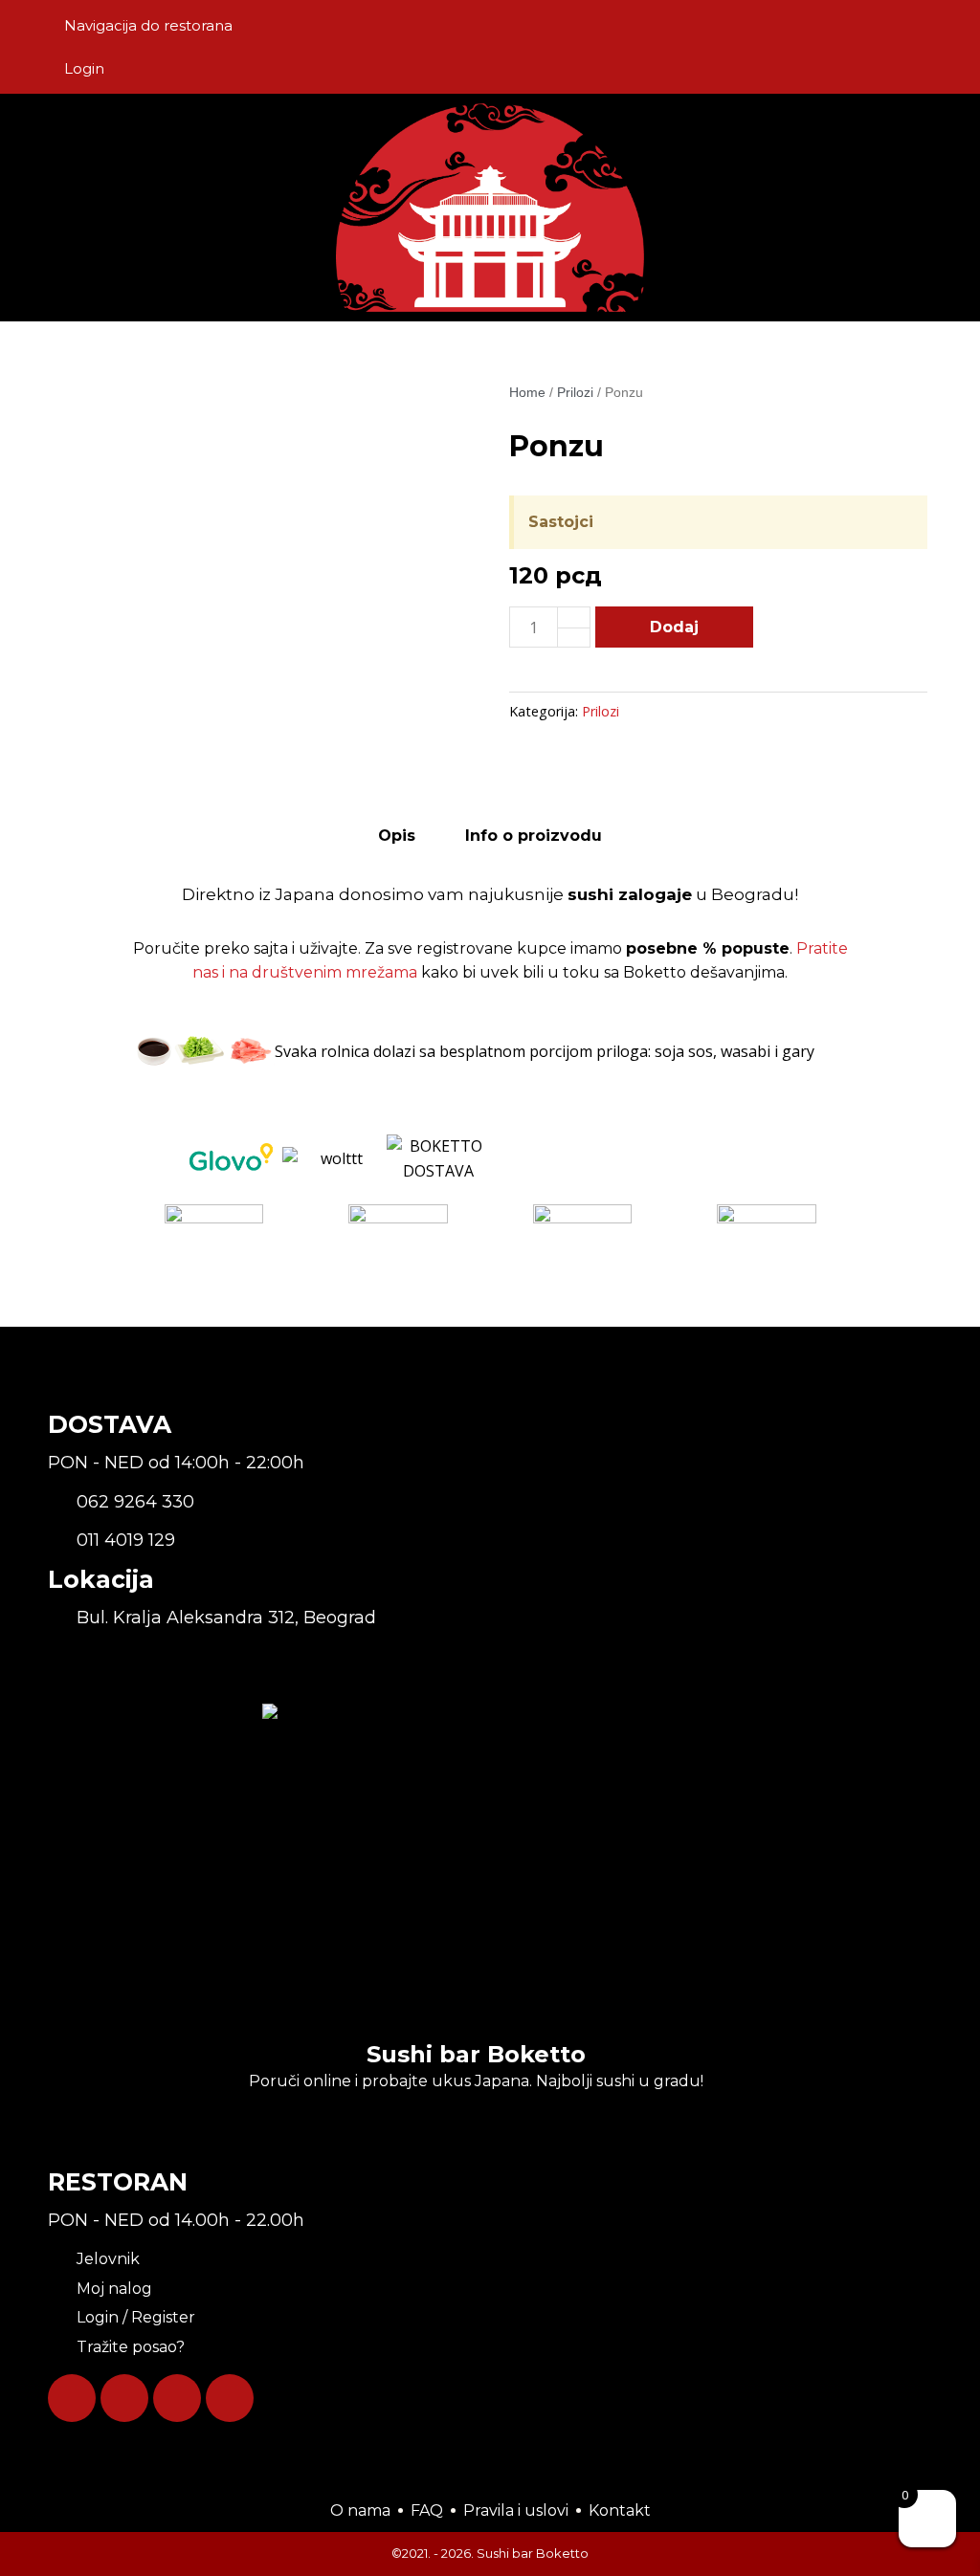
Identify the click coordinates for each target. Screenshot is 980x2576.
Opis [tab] (397, 836)
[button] (816, 207)
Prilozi (575, 392)
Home (527, 392)
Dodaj (674, 627)
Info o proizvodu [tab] (534, 836)
